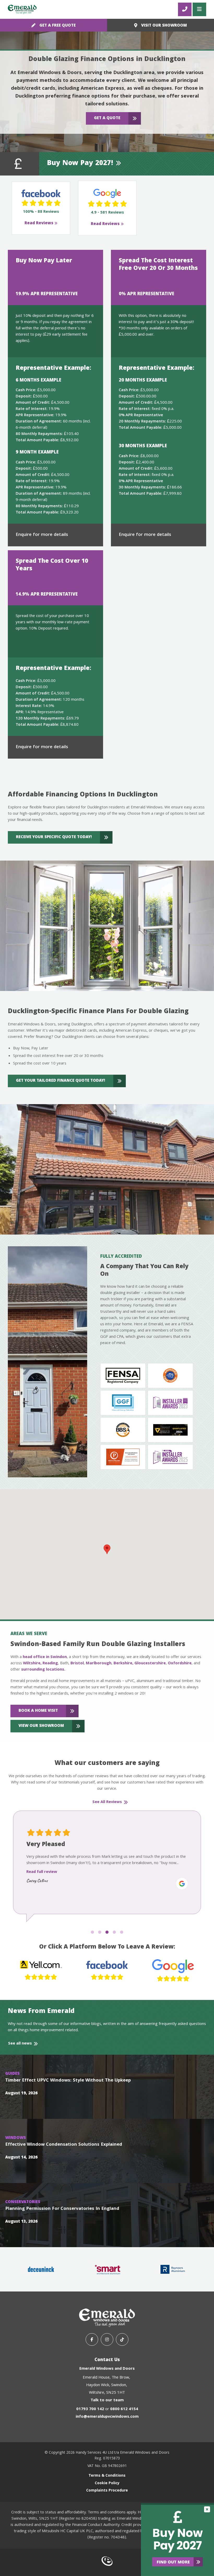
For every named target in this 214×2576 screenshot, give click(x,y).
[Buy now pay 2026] (177, 2539)
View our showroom (41, 1726)
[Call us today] (185, 9)
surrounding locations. (43, 1670)
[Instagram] (107, 2339)
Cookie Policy (107, 2483)
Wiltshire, (32, 1664)
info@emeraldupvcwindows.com (107, 2417)
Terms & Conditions (107, 2476)
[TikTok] (122, 2339)
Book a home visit (38, 1711)
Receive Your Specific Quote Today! (54, 837)
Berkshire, (123, 1664)
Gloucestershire (150, 1664)
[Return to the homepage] (22, 9)
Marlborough (99, 1664)
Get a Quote (107, 118)
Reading (50, 1664)
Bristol (77, 1664)
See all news (20, 2044)
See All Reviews (107, 1802)
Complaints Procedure (107, 2491)
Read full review (42, 1878)
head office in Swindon (45, 1657)
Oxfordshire (180, 1664)
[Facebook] (92, 2339)
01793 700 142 (90, 2409)
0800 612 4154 (124, 2409)
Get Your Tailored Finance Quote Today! (61, 1081)
